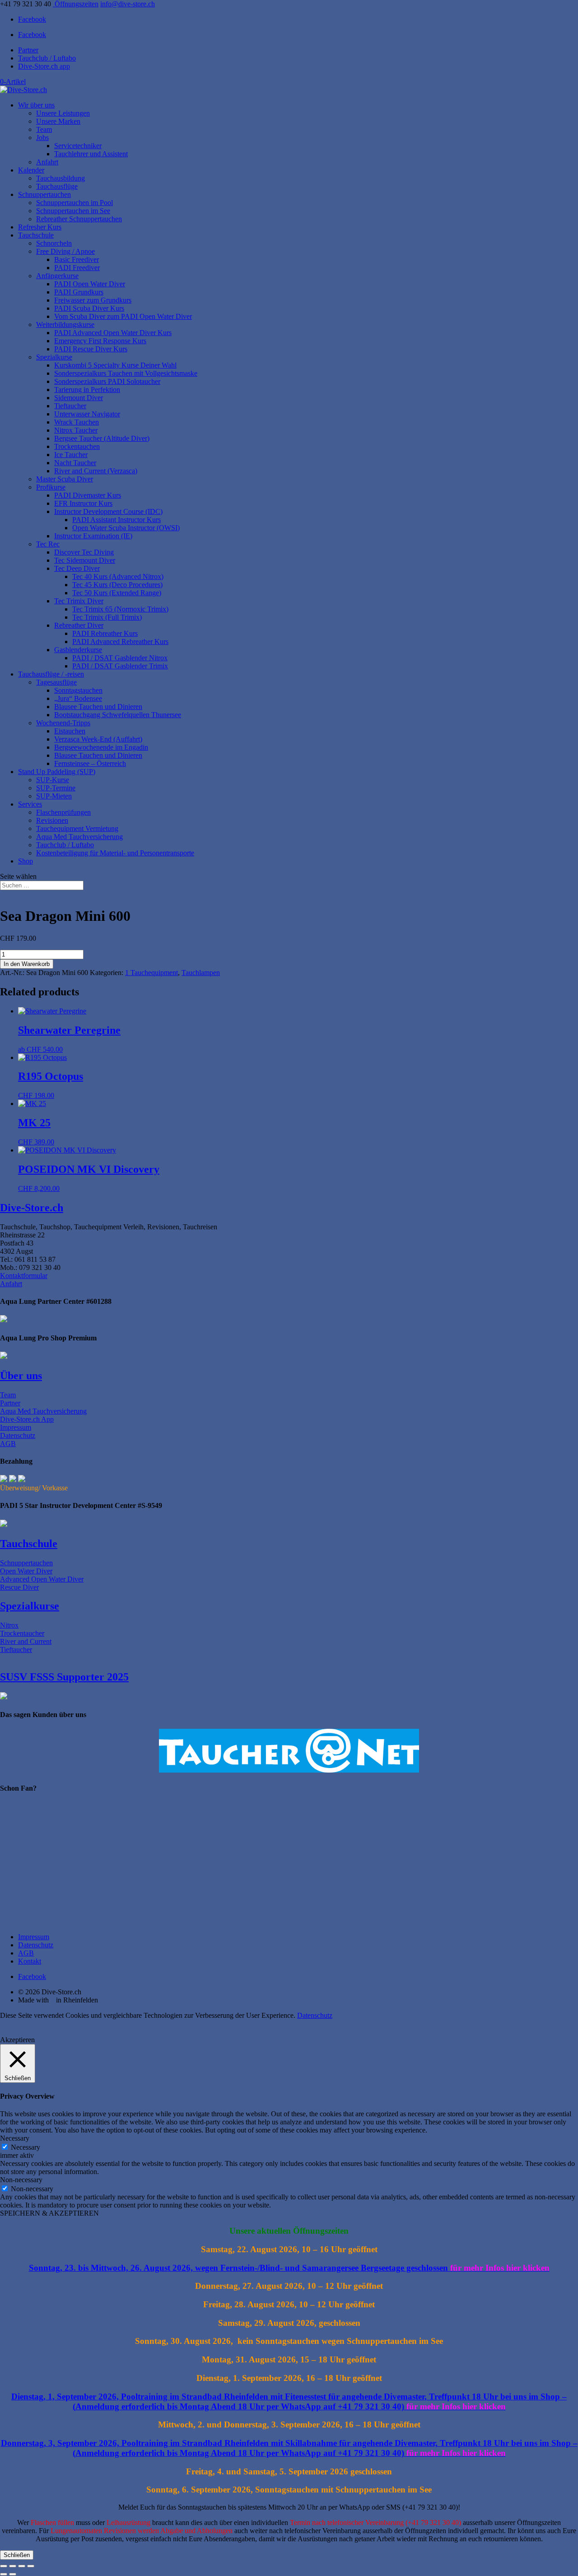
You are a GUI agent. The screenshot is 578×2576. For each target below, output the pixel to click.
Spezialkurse (54, 357)
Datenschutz (18, 1435)
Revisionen (52, 820)
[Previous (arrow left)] (4, 2574)
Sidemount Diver (79, 398)
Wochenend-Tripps (63, 723)
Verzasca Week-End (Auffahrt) (98, 739)
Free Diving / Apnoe (65, 251)
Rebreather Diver (79, 625)
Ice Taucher (71, 455)
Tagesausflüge (56, 682)
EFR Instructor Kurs (83, 503)
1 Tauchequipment (151, 973)
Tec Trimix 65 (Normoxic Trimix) (120, 609)
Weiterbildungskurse (65, 324)
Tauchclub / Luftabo (47, 58)
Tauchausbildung (61, 178)
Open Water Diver (26, 1571)
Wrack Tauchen (77, 422)
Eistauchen (70, 731)
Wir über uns (36, 105)
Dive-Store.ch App (27, 1419)
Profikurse (51, 487)
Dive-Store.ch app (44, 66)
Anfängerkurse (57, 276)
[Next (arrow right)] (13, 2574)
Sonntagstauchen (78, 690)
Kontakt (30, 1961)
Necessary (26, 2147)
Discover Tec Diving (84, 552)
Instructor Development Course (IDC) (108, 511)
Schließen (17, 2555)
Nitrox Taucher (76, 430)
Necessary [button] (15, 2138)
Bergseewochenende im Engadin (101, 747)
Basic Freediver (77, 259)
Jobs (42, 138)
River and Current (26, 1641)
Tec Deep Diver (77, 568)
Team (44, 129)
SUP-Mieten (54, 796)
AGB (8, 1444)
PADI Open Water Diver (90, 284)
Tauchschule (36, 235)
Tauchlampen (201, 973)
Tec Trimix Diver (79, 601)
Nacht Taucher (75, 463)
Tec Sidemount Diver (85, 560)
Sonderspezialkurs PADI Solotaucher (107, 381)
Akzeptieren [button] (17, 2040)
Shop (26, 861)
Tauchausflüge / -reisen (51, 674)
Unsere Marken (58, 121)
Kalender (31, 170)
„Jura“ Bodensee (78, 698)
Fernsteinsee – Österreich (90, 763)
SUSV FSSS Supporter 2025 (64, 1677)
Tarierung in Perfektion (87, 390)
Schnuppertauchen (44, 194)
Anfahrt (47, 162)
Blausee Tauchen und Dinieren (98, 707)
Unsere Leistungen (63, 113)
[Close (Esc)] (31, 2566)
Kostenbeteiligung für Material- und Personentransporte (115, 853)
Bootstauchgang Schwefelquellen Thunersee (118, 715)
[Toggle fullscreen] (13, 2566)
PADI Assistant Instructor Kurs (117, 520)
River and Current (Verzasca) (96, 471)
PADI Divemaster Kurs (88, 495)
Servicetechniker (78, 146)
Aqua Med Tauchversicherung (79, 837)
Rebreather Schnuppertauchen (79, 219)
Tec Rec (48, 544)
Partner (28, 50)
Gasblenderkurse (78, 650)
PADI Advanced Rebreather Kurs (120, 642)
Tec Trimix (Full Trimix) (107, 617)
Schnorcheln (54, 243)
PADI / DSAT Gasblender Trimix (120, 666)
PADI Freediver (77, 268)
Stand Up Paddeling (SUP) (57, 772)
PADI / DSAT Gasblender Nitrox (120, 658)
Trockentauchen (77, 446)
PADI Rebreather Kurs (105, 633)
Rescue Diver (19, 1587)
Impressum (16, 1427)
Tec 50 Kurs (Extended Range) (117, 593)
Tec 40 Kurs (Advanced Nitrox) (118, 576)
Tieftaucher (70, 406)
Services (30, 804)
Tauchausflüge (57, 186)
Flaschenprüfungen (63, 812)
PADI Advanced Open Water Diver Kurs (113, 333)
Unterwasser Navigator (87, 414)
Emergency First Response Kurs (100, 341)
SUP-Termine (56, 788)
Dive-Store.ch (32, 1208)
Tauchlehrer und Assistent (91, 154)
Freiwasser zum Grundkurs (93, 300)
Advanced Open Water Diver (42, 1579)
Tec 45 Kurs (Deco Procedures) (117, 585)
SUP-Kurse (53, 780)
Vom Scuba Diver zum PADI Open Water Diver (123, 316)
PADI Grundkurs (79, 292)
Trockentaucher (22, 1633)
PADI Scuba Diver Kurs (89, 308)
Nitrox (9, 1625)
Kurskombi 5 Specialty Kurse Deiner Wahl (115, 365)
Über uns (21, 1376)
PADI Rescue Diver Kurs (91, 349)
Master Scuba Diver (65, 479)
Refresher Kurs (40, 227)
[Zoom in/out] (4, 2566)
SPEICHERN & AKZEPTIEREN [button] (49, 2213)
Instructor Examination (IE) (93, 536)
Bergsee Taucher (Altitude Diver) (102, 438)
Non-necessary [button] (21, 2180)
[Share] (22, 2566)
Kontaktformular (24, 1276)
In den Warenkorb (27, 964)
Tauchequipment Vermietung (77, 828)
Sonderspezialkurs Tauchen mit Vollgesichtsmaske (126, 373)
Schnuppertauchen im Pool (75, 203)
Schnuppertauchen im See (73, 211)
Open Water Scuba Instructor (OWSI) (126, 528)
